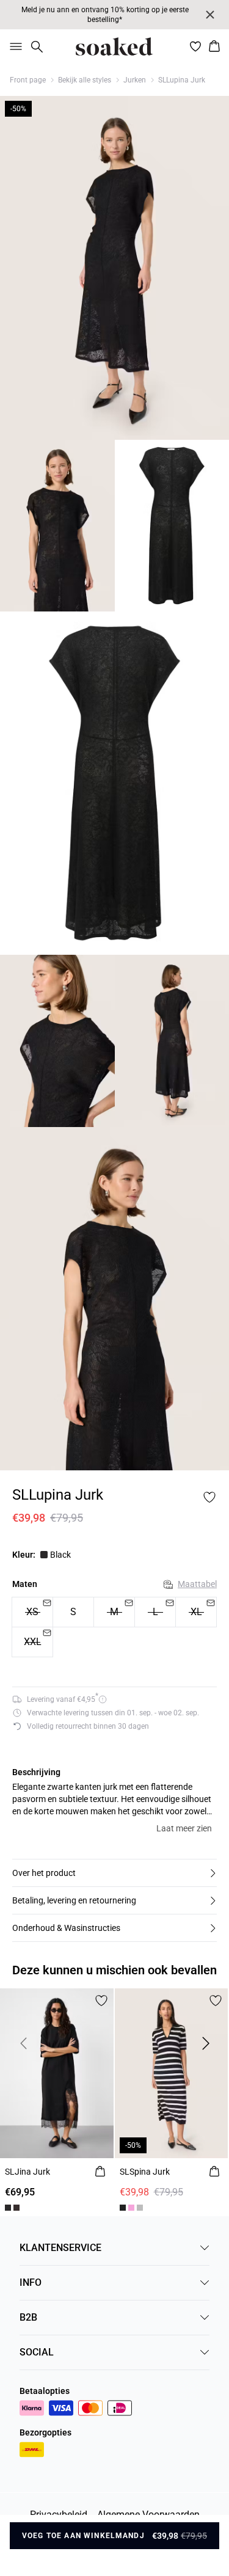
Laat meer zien (184, 1828)
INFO (31, 2282)
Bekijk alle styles (85, 80)
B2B (28, 2317)
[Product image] (57, 526)
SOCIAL (37, 2352)
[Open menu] (13, 46)
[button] (114, 1873)
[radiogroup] (114, 1627)
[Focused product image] (114, 268)
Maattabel (197, 1584)
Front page (28, 80)
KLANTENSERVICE (60, 2248)
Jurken (135, 80)
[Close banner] (210, 15)
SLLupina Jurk (182, 80)
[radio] (73, 1612)
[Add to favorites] (209, 1497)
